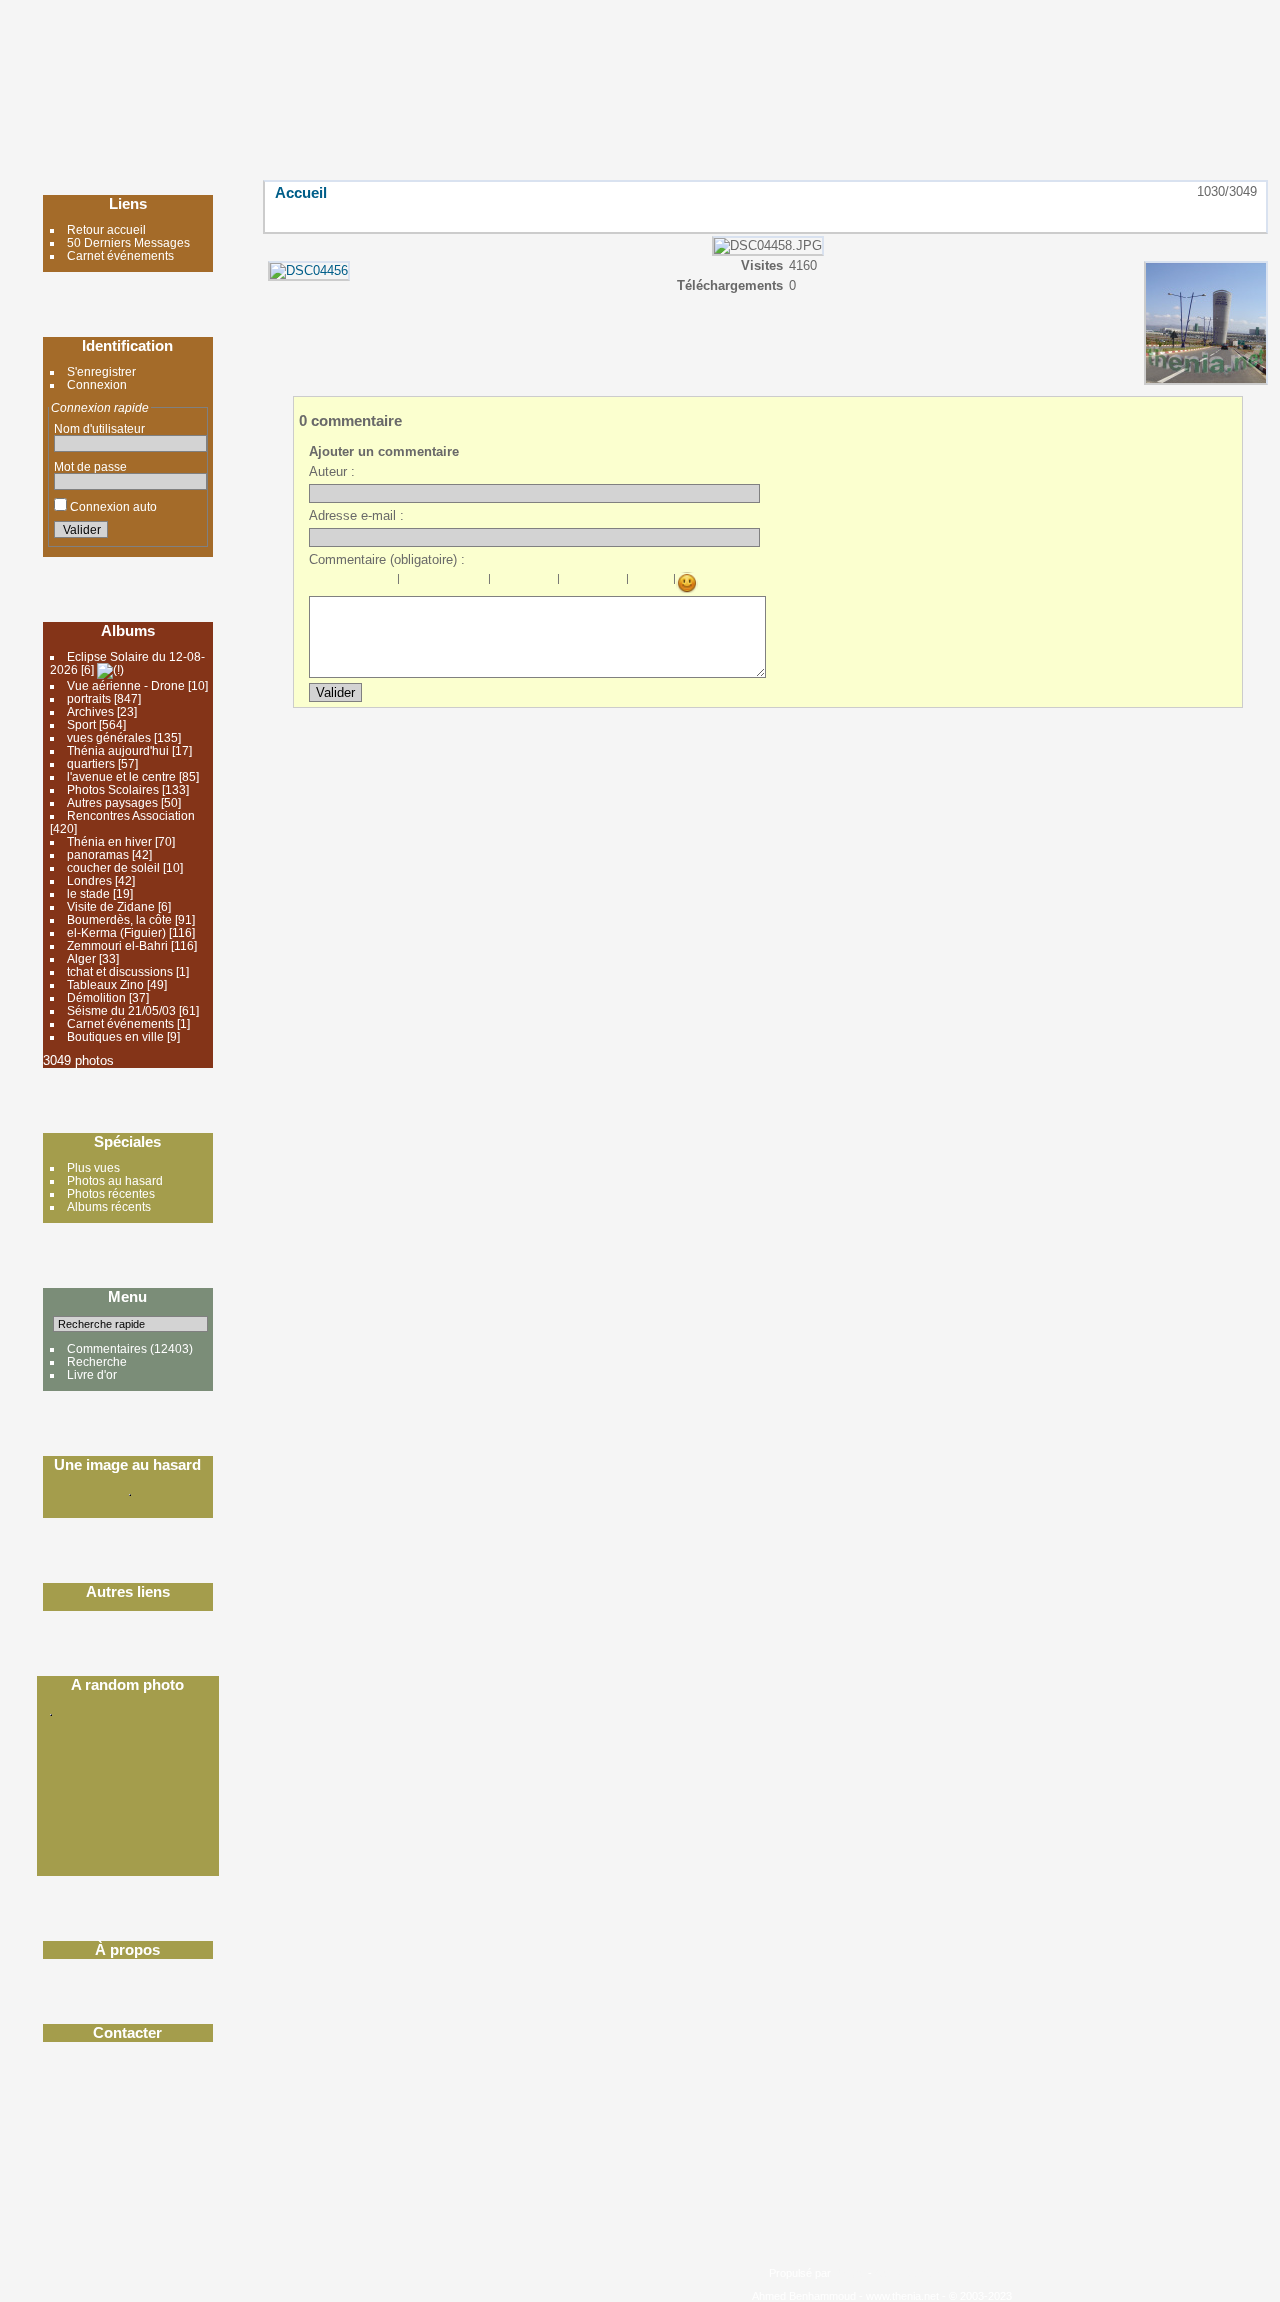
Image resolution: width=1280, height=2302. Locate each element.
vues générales (109, 737)
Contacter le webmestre (933, 2273)
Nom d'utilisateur (99, 428)
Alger (81, 958)
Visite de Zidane (111, 906)
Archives (92, 711)
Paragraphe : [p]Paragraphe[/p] (411, 583)
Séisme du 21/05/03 (121, 1010)
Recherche (97, 1361)
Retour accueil (106, 229)
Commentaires (107, 1348)
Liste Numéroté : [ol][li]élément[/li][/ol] (524, 583)
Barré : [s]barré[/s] (386, 583)
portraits (89, 698)
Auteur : (332, 471)
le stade (88, 893)
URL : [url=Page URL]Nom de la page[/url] (593, 583)
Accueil (301, 192)
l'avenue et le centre (121, 776)
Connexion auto (112, 506)
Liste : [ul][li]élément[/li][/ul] (502, 583)
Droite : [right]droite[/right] (455, 583)
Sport (81, 724)
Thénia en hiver (109, 841)
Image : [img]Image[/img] (571, 583)
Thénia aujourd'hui (118, 750)
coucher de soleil (115, 867)
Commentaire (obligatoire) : (387, 559)
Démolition (96, 997)
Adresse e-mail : (356, 515)
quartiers (91, 763)
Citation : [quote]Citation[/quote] (477, 583)
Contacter (127, 2032)
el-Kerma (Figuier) (116, 932)
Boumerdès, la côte (119, 919)
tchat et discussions (120, 971)
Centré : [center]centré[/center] (433, 583)
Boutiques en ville (115, 1036)
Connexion (97, 384)
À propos (127, 1949)
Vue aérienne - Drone (126, 685)
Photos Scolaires (113, 789)
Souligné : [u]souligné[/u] (364, 583)
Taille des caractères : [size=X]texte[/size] (640, 583)
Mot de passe (90, 466)
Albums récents (109, 1206)
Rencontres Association (131, 815)
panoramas (98, 854)
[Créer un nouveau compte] (164, 533)
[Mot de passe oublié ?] (188, 533)
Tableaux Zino (105, 984)
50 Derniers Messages (128, 242)
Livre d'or (92, 1374)
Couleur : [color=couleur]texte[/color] (662, 583)
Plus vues (93, 1167)
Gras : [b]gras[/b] (320, 583)
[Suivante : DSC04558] (1245, 215)
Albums (128, 630)
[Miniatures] (1161, 215)
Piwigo (849, 2273)
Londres (89, 880)
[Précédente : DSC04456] (1203, 215)
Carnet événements (120, 255)
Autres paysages (112, 802)
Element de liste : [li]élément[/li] (546, 583)
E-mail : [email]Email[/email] (615, 583)
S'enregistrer (101, 371)
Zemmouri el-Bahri (117, 945)
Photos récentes (111, 1193)
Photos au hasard (115, 1180)
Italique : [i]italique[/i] (342, 583)
